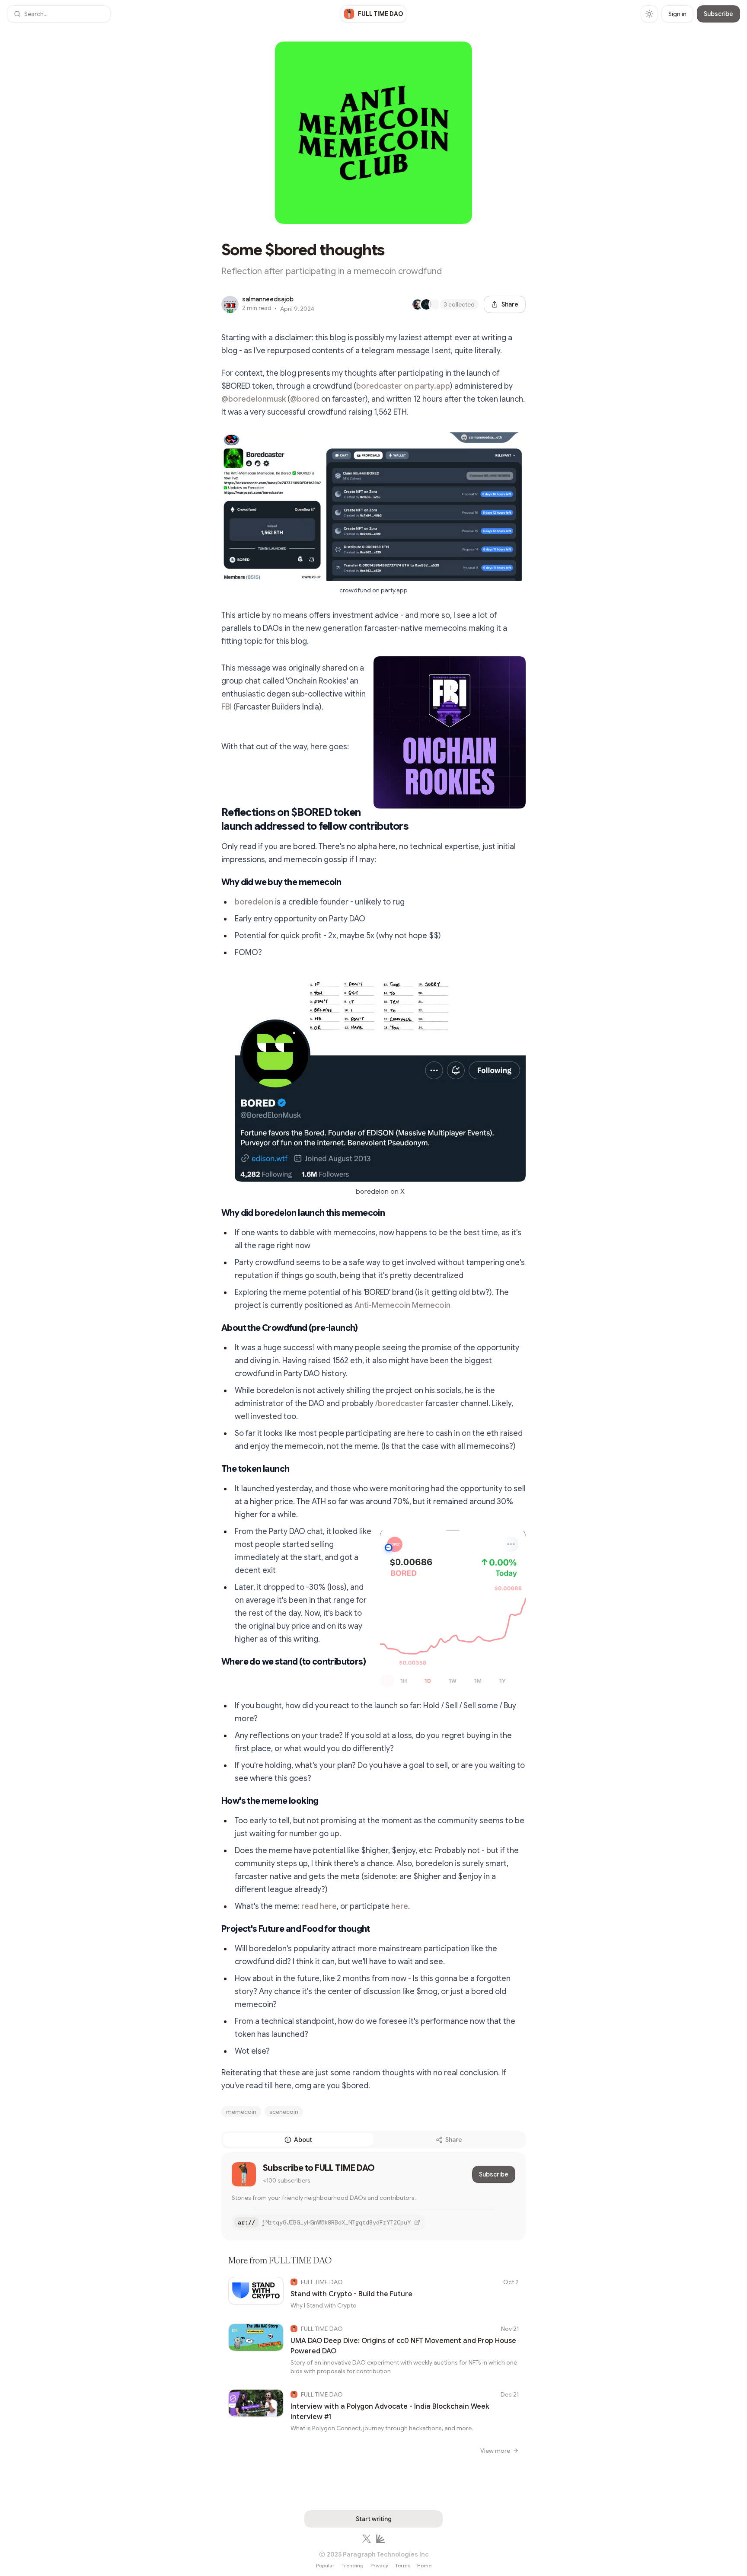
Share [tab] (454, 2140)
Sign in (677, 14)
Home (424, 2565)
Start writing (374, 2519)
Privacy (379, 2565)
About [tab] (303, 2140)
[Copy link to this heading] (213, 819)
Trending (353, 2565)
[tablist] (373, 2140)
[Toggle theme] (649, 14)
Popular (325, 2565)
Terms (403, 2565)
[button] (59, 14)
